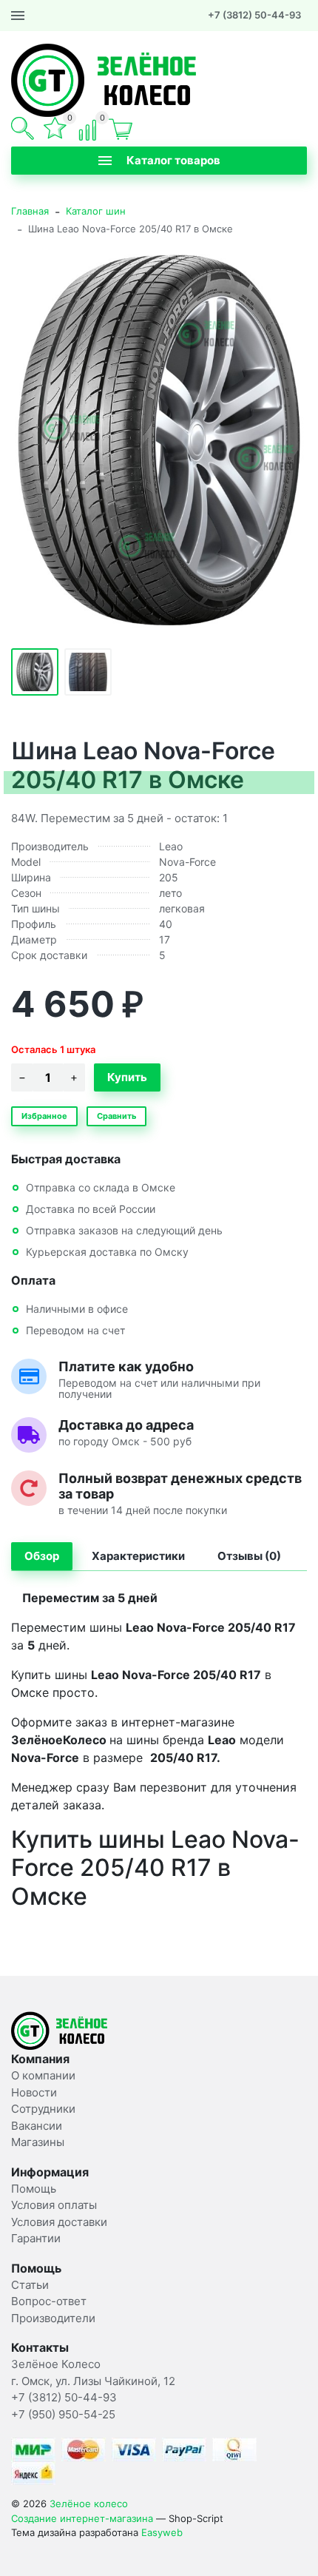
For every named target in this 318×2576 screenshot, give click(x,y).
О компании (43, 2075)
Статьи (30, 2285)
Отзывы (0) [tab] (249, 1556)
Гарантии (36, 2238)
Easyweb (162, 2532)
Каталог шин (96, 211)
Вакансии (37, 2126)
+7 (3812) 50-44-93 (254, 15)
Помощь (34, 2189)
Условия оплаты (54, 2205)
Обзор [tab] (42, 1556)
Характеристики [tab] (138, 1556)
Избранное (44, 1116)
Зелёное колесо (89, 2503)
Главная (30, 211)
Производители (53, 2318)
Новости (34, 2092)
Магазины (38, 2142)
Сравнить (116, 1116)
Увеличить (159, 440)
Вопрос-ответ (49, 2301)
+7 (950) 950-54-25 (63, 2414)
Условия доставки (59, 2222)
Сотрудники (43, 2109)
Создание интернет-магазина (82, 2518)
